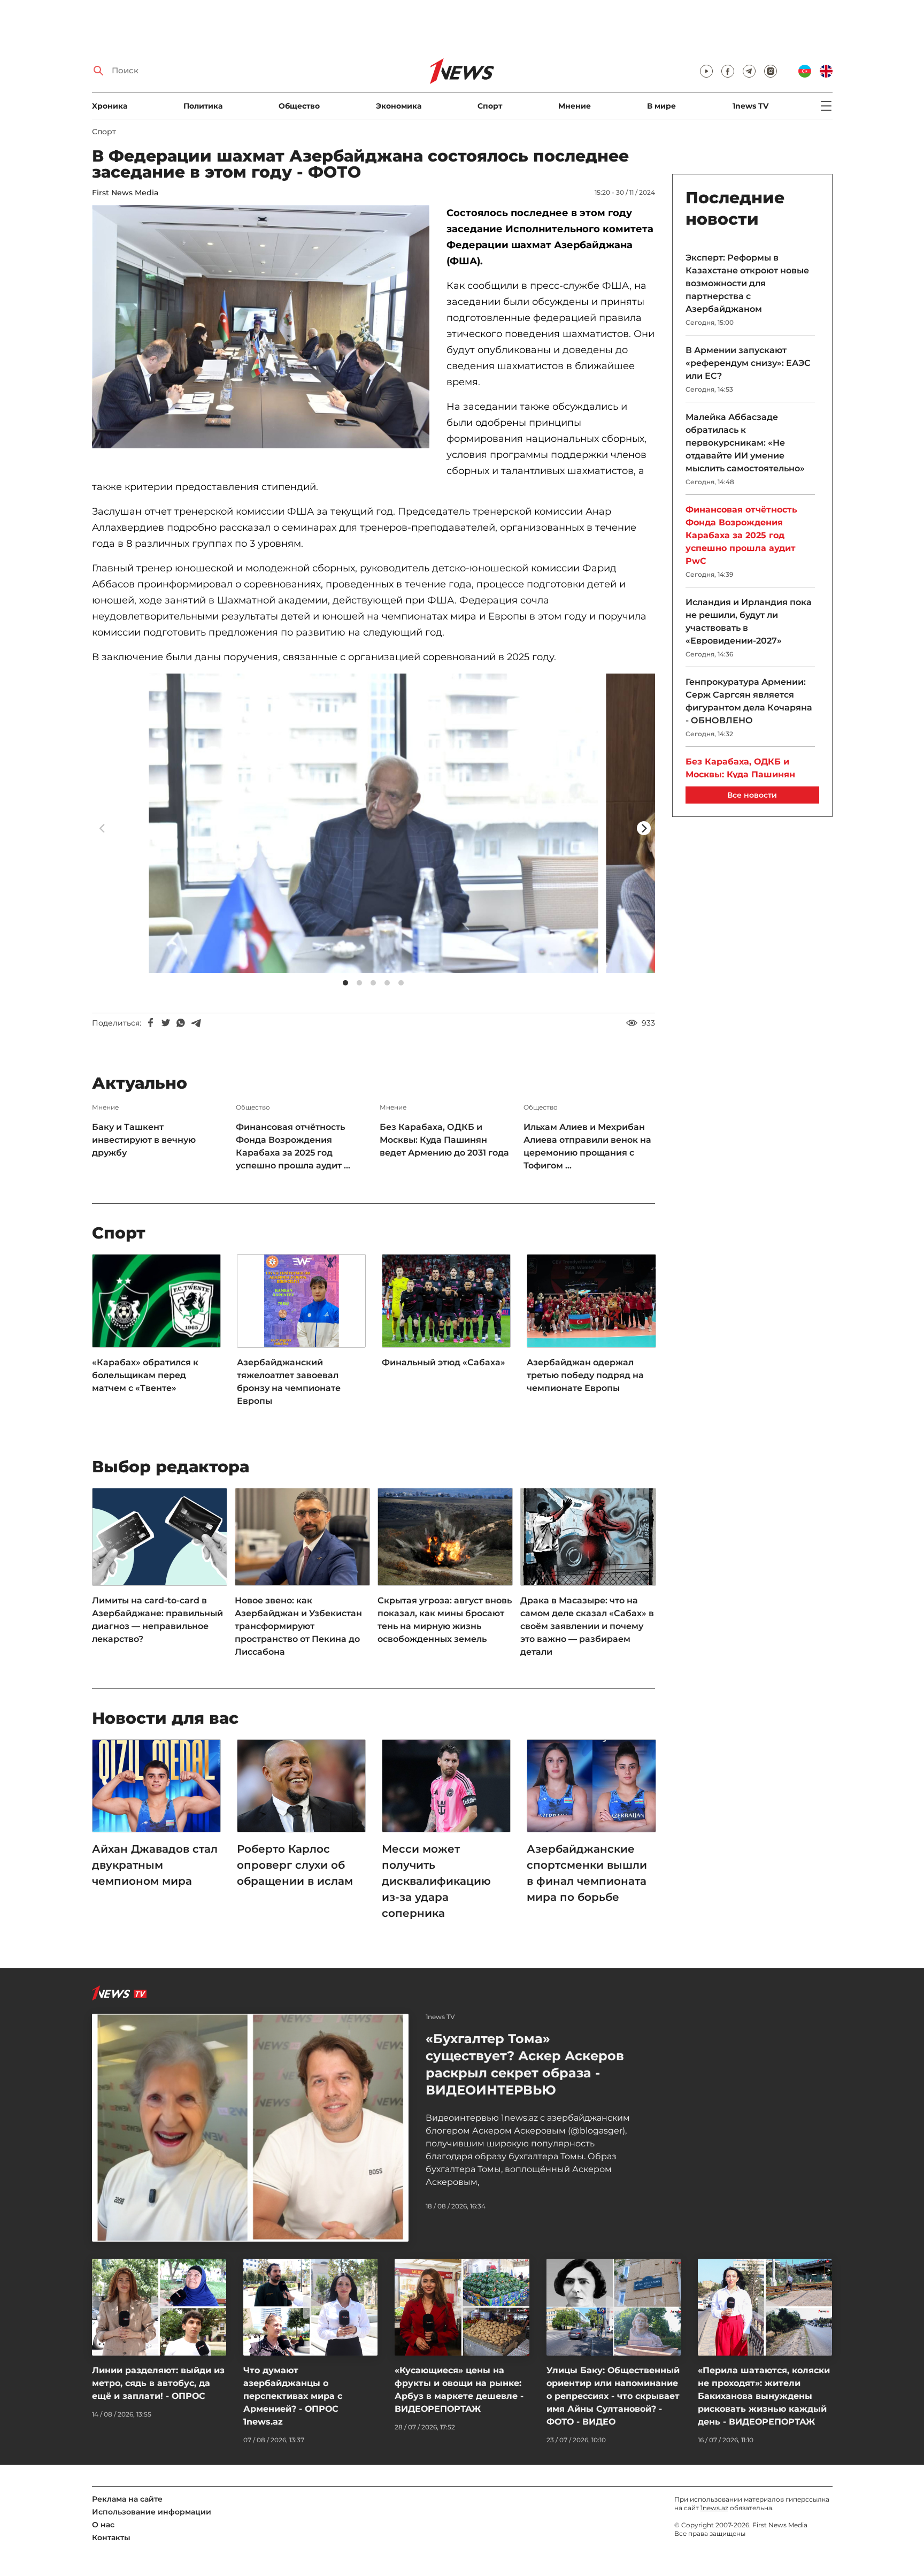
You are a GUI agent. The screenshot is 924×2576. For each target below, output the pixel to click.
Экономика (399, 106)
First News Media (125, 193)
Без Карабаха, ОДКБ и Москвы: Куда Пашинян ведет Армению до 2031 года (444, 1140)
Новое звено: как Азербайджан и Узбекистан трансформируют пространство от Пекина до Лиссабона (298, 1626)
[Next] (644, 828)
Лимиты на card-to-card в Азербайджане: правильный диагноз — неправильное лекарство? (157, 1620)
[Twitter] (166, 1023)
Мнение (575, 106)
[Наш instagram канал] (771, 71)
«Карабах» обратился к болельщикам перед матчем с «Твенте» (145, 1375)
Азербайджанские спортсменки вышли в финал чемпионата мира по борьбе (587, 1873)
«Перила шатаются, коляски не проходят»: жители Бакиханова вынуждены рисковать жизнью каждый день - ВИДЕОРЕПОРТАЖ (764, 2396)
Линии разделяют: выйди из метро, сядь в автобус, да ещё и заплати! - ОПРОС (158, 2383)
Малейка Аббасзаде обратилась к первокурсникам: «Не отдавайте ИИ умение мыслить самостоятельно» (746, 443)
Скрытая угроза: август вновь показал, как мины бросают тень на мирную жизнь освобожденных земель (445, 1620)
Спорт (490, 106)
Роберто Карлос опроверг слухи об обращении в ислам (295, 1865)
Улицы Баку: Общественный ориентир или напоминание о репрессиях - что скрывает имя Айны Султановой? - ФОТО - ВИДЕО (613, 2396)
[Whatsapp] (181, 1023)
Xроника (110, 106)
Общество (299, 106)
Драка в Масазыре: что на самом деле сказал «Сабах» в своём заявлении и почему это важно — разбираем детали (587, 1626)
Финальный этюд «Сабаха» (444, 1362)
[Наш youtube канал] (706, 71)
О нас (103, 2525)
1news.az (714, 2508)
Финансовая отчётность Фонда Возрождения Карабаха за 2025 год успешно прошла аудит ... (293, 1146)
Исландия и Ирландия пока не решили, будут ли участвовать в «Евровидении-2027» (749, 621)
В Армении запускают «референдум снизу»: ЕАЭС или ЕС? (748, 363)
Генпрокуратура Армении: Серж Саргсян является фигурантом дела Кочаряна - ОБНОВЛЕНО (749, 701)
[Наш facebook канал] (728, 71)
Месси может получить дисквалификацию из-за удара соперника (436, 1881)
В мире (661, 106)
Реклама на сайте (127, 2499)
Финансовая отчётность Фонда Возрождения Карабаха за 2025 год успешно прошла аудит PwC (741, 535)
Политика (203, 106)
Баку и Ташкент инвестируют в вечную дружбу (144, 1140)
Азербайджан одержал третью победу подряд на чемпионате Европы (585, 1375)
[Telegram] (196, 1023)
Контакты (111, 2537)
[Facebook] (151, 1023)
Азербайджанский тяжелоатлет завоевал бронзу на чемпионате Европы (289, 1382)
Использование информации (152, 2512)
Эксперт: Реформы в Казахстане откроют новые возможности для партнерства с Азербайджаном (747, 283)
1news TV (750, 106)
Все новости (752, 795)
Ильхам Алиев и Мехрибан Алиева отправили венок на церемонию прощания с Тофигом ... (587, 1146)
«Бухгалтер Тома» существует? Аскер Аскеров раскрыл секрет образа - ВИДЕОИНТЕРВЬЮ (525, 2064)
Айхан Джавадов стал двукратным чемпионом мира (155, 1865)
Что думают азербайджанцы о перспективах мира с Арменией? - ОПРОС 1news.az (293, 2396)
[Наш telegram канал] (749, 71)
